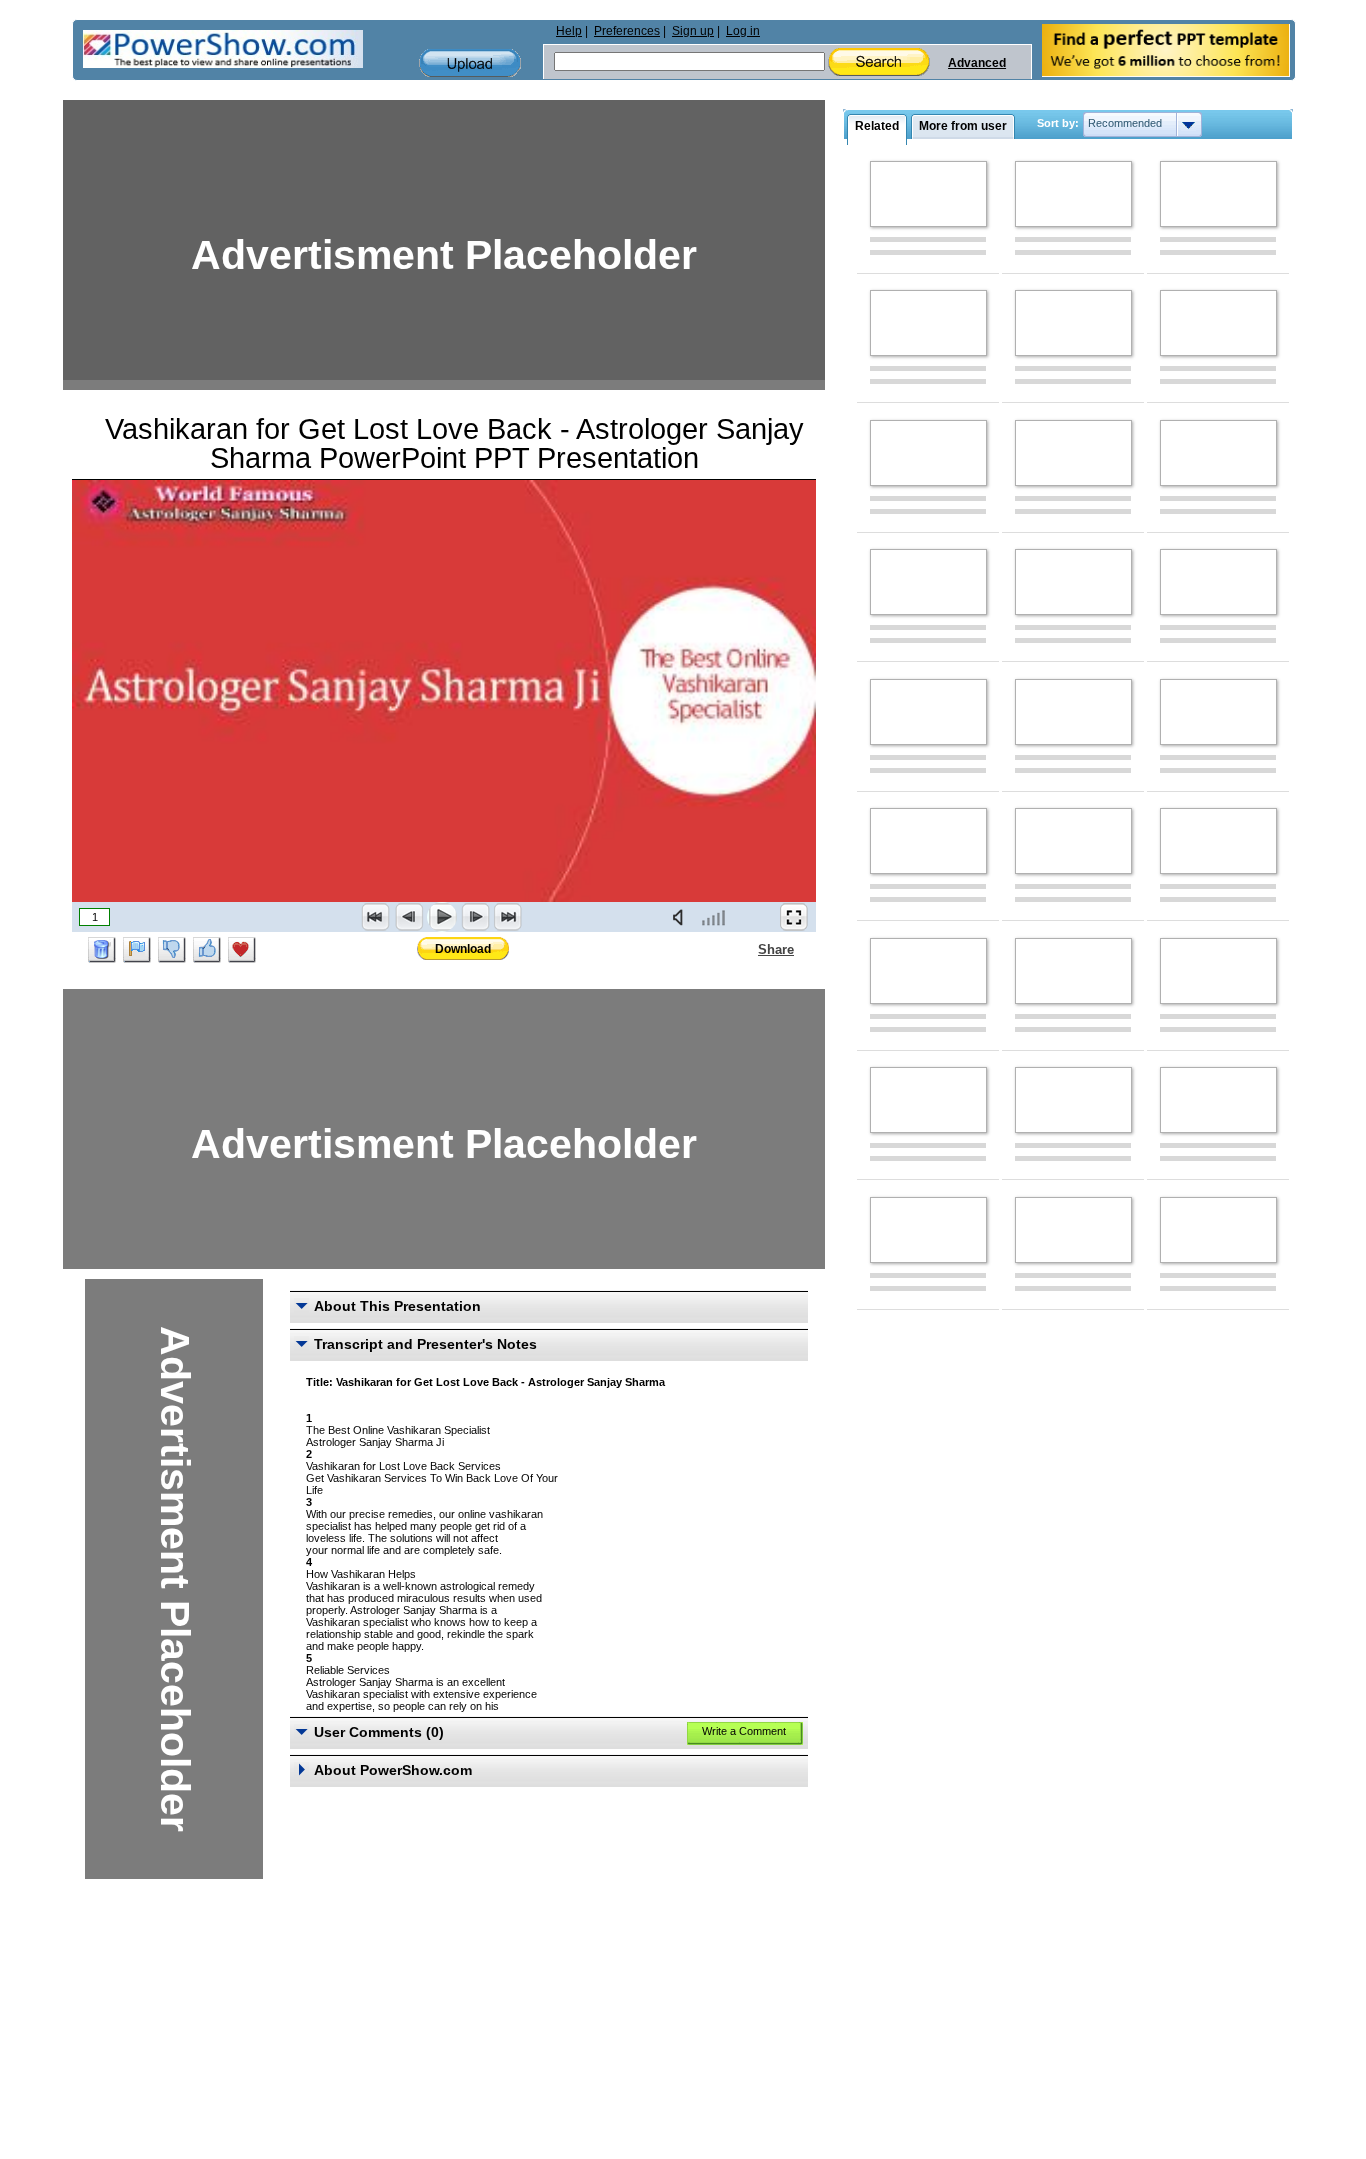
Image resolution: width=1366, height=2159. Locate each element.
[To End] (508, 917)
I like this (207, 950)
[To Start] (376, 917)
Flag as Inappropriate (137, 950)
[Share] (746, 949)
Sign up (693, 31)
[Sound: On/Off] (682, 917)
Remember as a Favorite (242, 950)
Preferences (627, 31)
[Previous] (409, 917)
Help (569, 31)
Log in (743, 31)
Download (463, 949)
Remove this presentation (102, 950)
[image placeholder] (928, 194)
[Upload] (470, 63)
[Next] (475, 917)
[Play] (442, 917)
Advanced (977, 63)
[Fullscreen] (794, 917)
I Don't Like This (172, 950)
